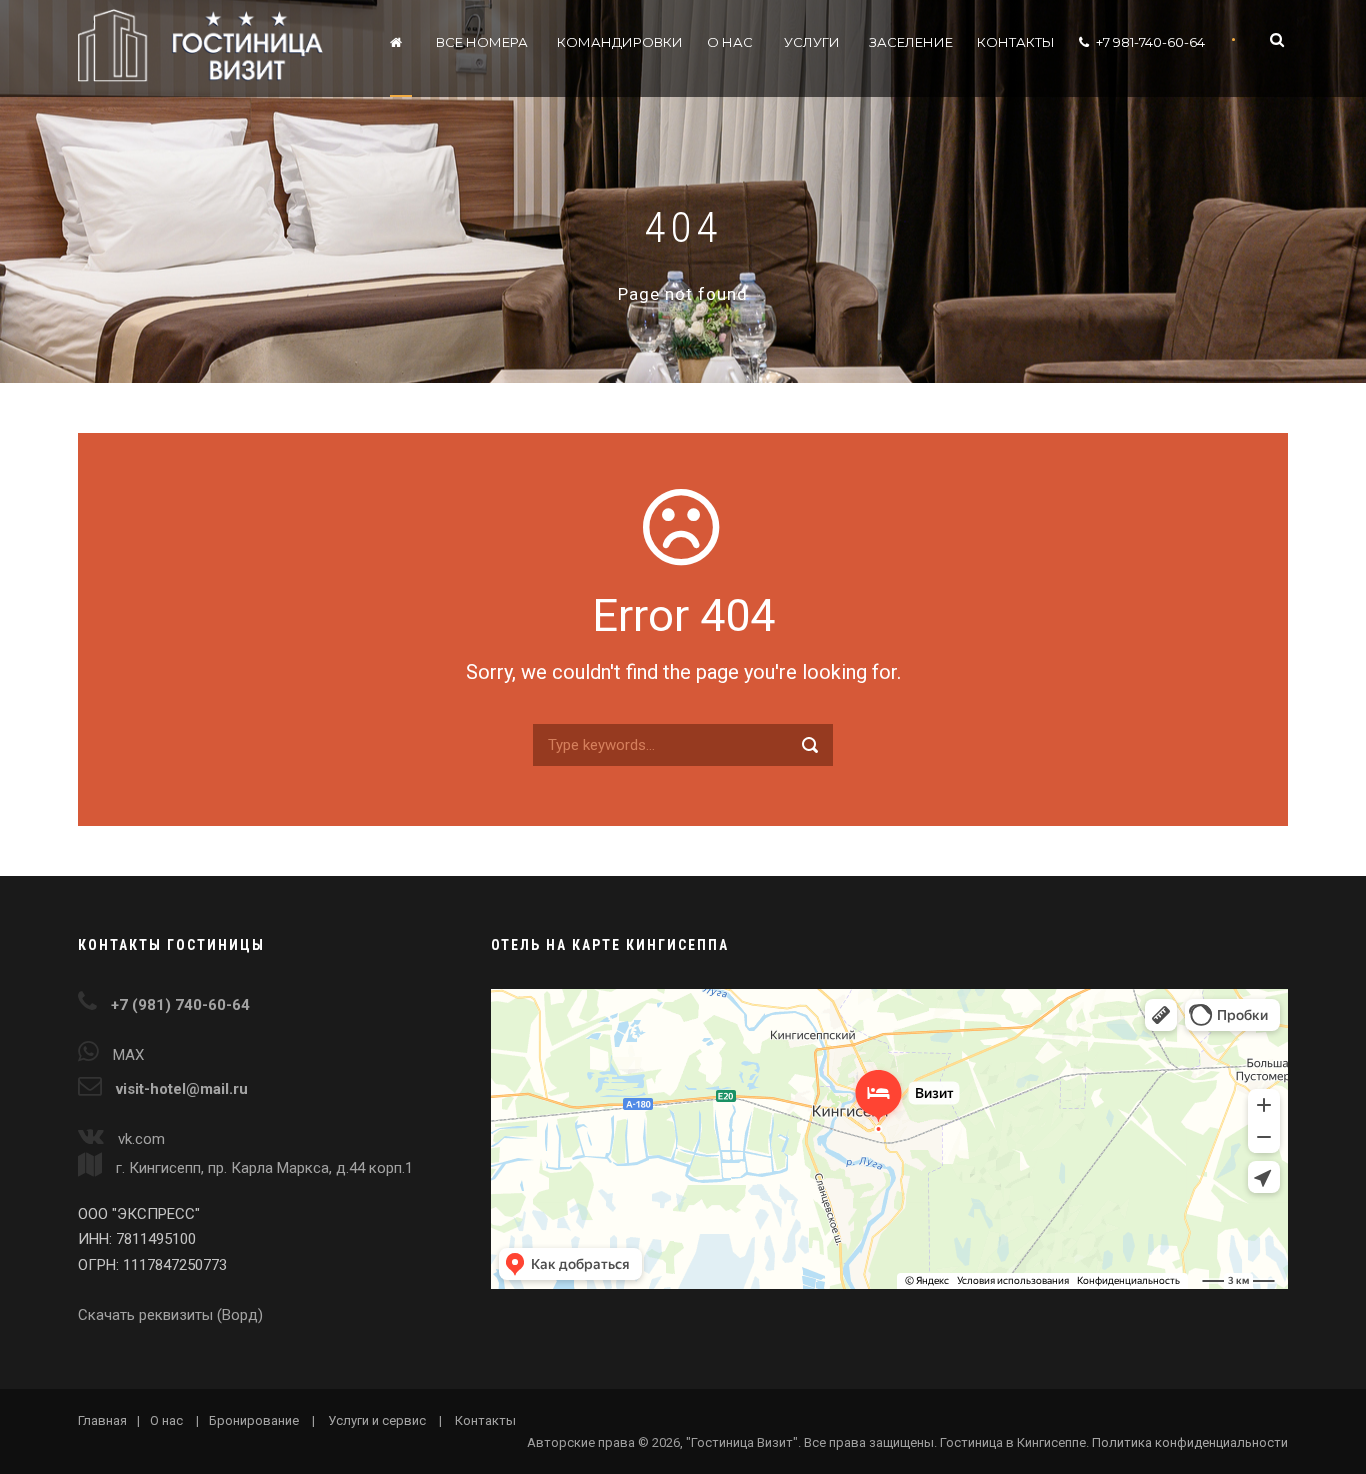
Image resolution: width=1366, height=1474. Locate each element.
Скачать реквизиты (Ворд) (170, 1315)
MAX (128, 1055)
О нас (730, 42)
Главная (102, 1420)
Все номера (482, 42)
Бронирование (254, 1420)
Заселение (911, 42)
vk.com (141, 1139)
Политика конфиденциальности (1190, 1442)
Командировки (620, 42)
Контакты (1016, 42)
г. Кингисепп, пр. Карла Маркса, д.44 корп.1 (262, 1168)
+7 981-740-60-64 (1150, 42)
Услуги (812, 42)
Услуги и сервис (377, 1420)
